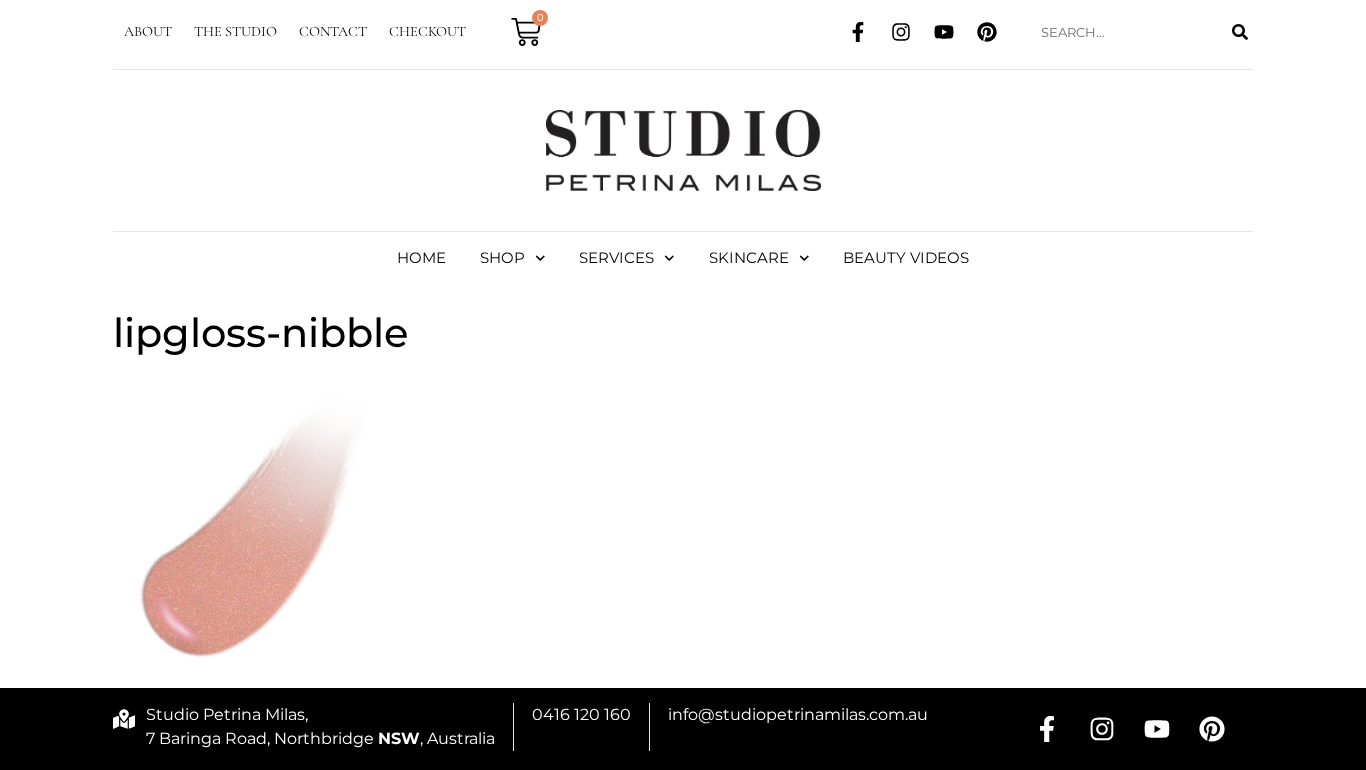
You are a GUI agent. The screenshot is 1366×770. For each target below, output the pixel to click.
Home (421, 257)
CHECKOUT (427, 31)
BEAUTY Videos (906, 257)
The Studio (235, 31)
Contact (333, 31)
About (148, 31)
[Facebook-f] (858, 32)
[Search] (1239, 32)
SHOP (502, 257)
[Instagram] (901, 32)
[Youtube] (944, 32)
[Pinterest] (987, 32)
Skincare (749, 257)
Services (616, 257)
